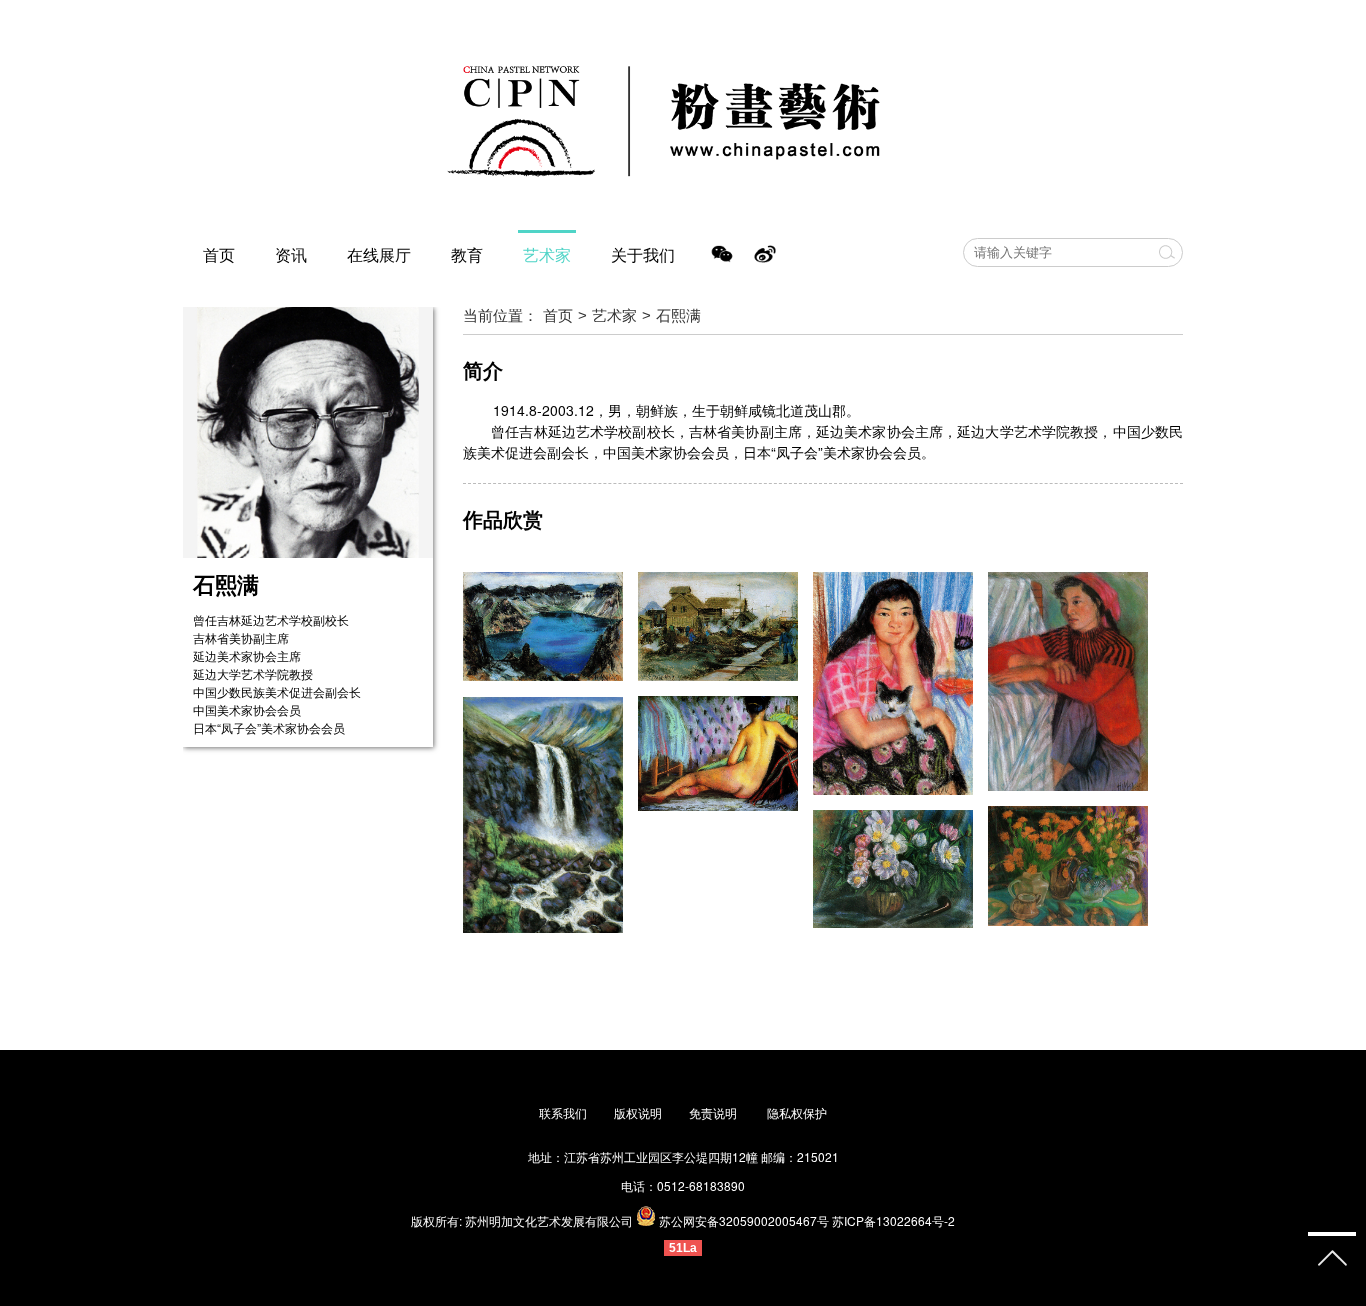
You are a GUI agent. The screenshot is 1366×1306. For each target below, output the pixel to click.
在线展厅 (379, 254)
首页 (219, 254)
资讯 (291, 254)
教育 (467, 254)
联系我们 (563, 1112)
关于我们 (643, 254)
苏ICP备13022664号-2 (893, 1220)
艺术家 (547, 254)
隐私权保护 (797, 1112)
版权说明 (638, 1112)
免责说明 (714, 1112)
